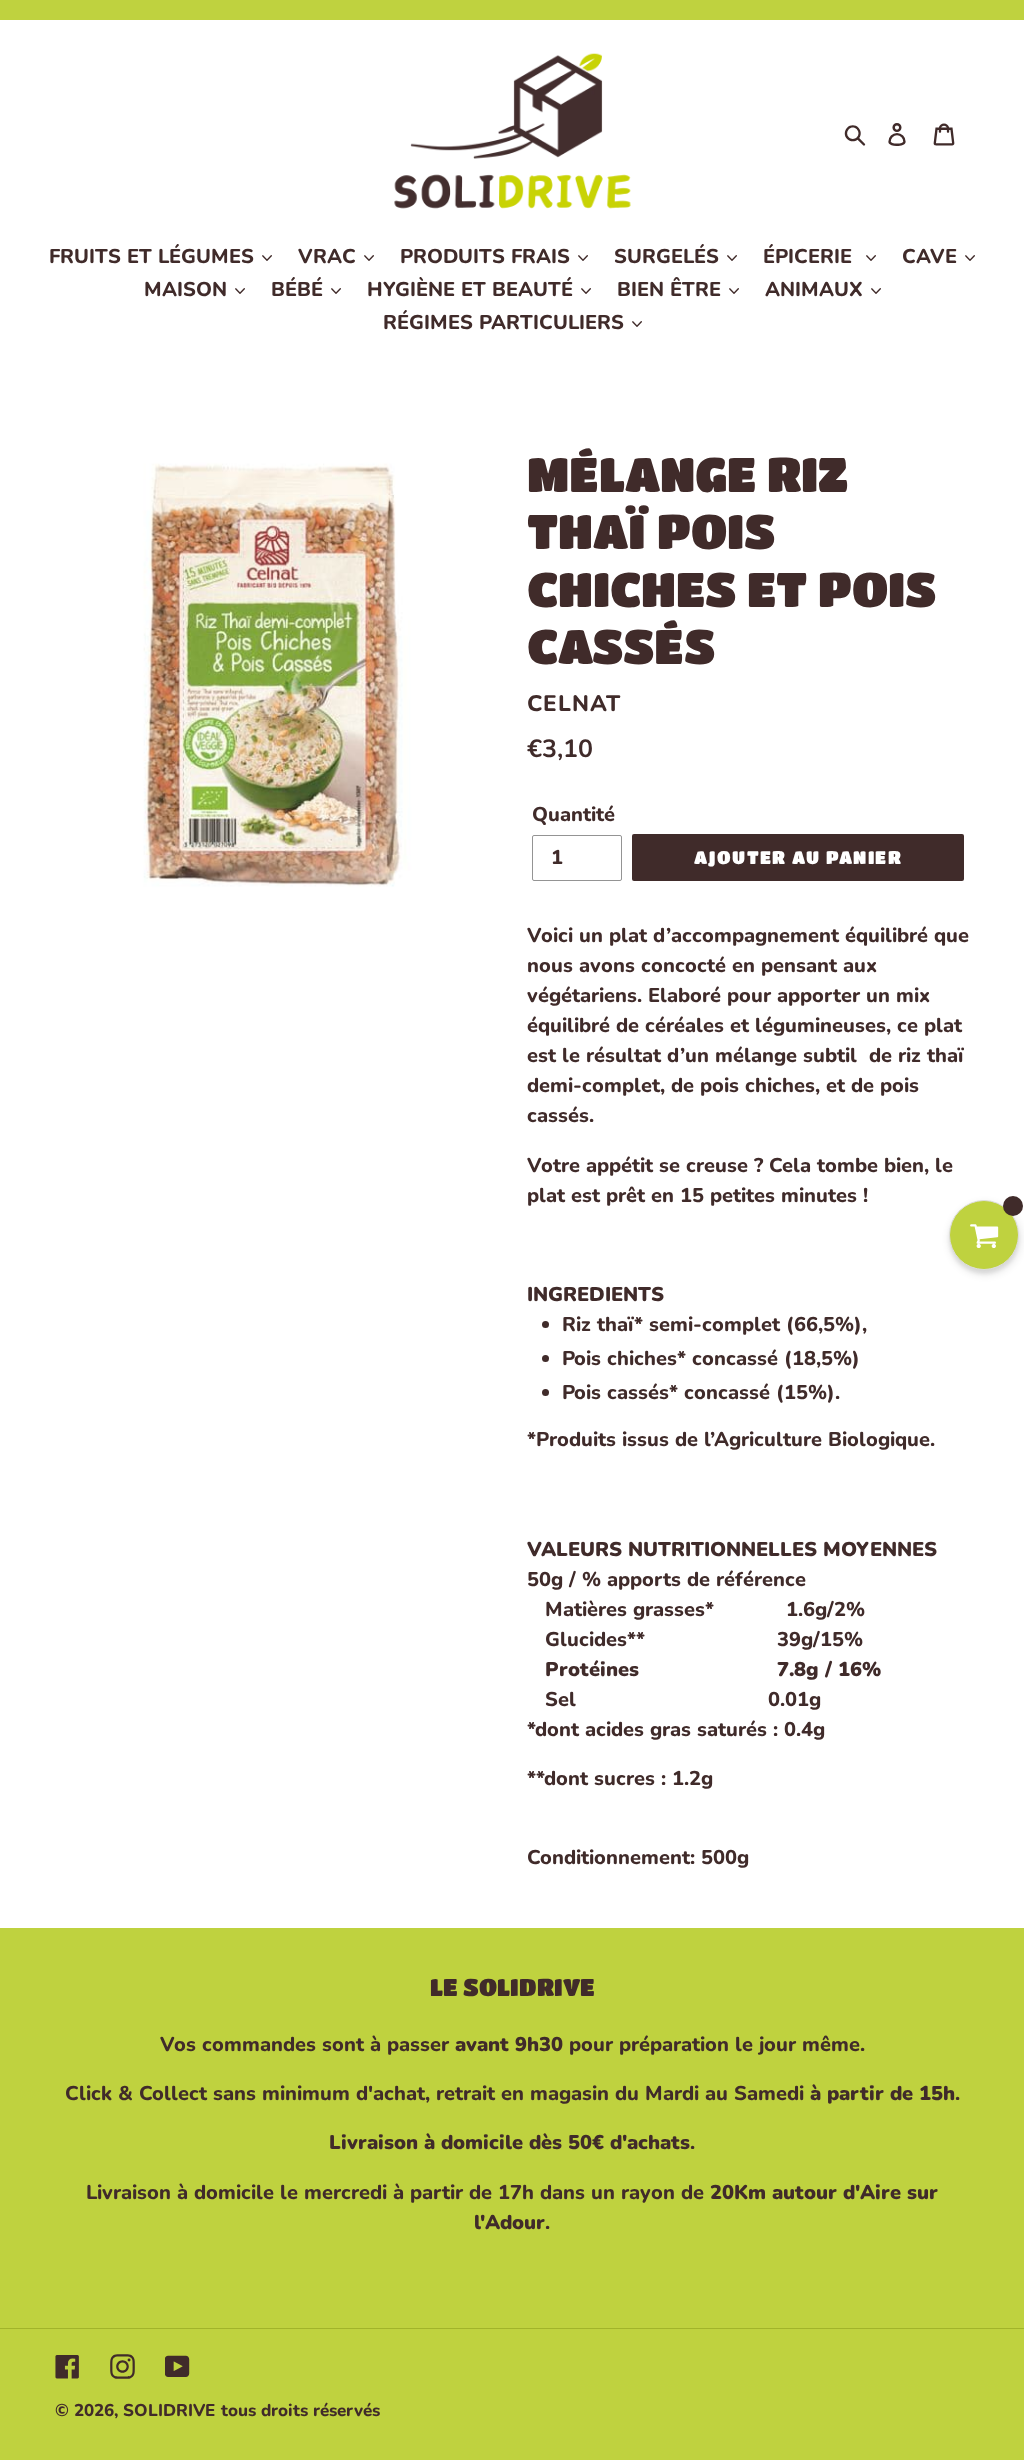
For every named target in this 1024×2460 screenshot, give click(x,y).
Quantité (573, 814)
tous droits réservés (300, 2410)
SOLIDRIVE (169, 2410)
